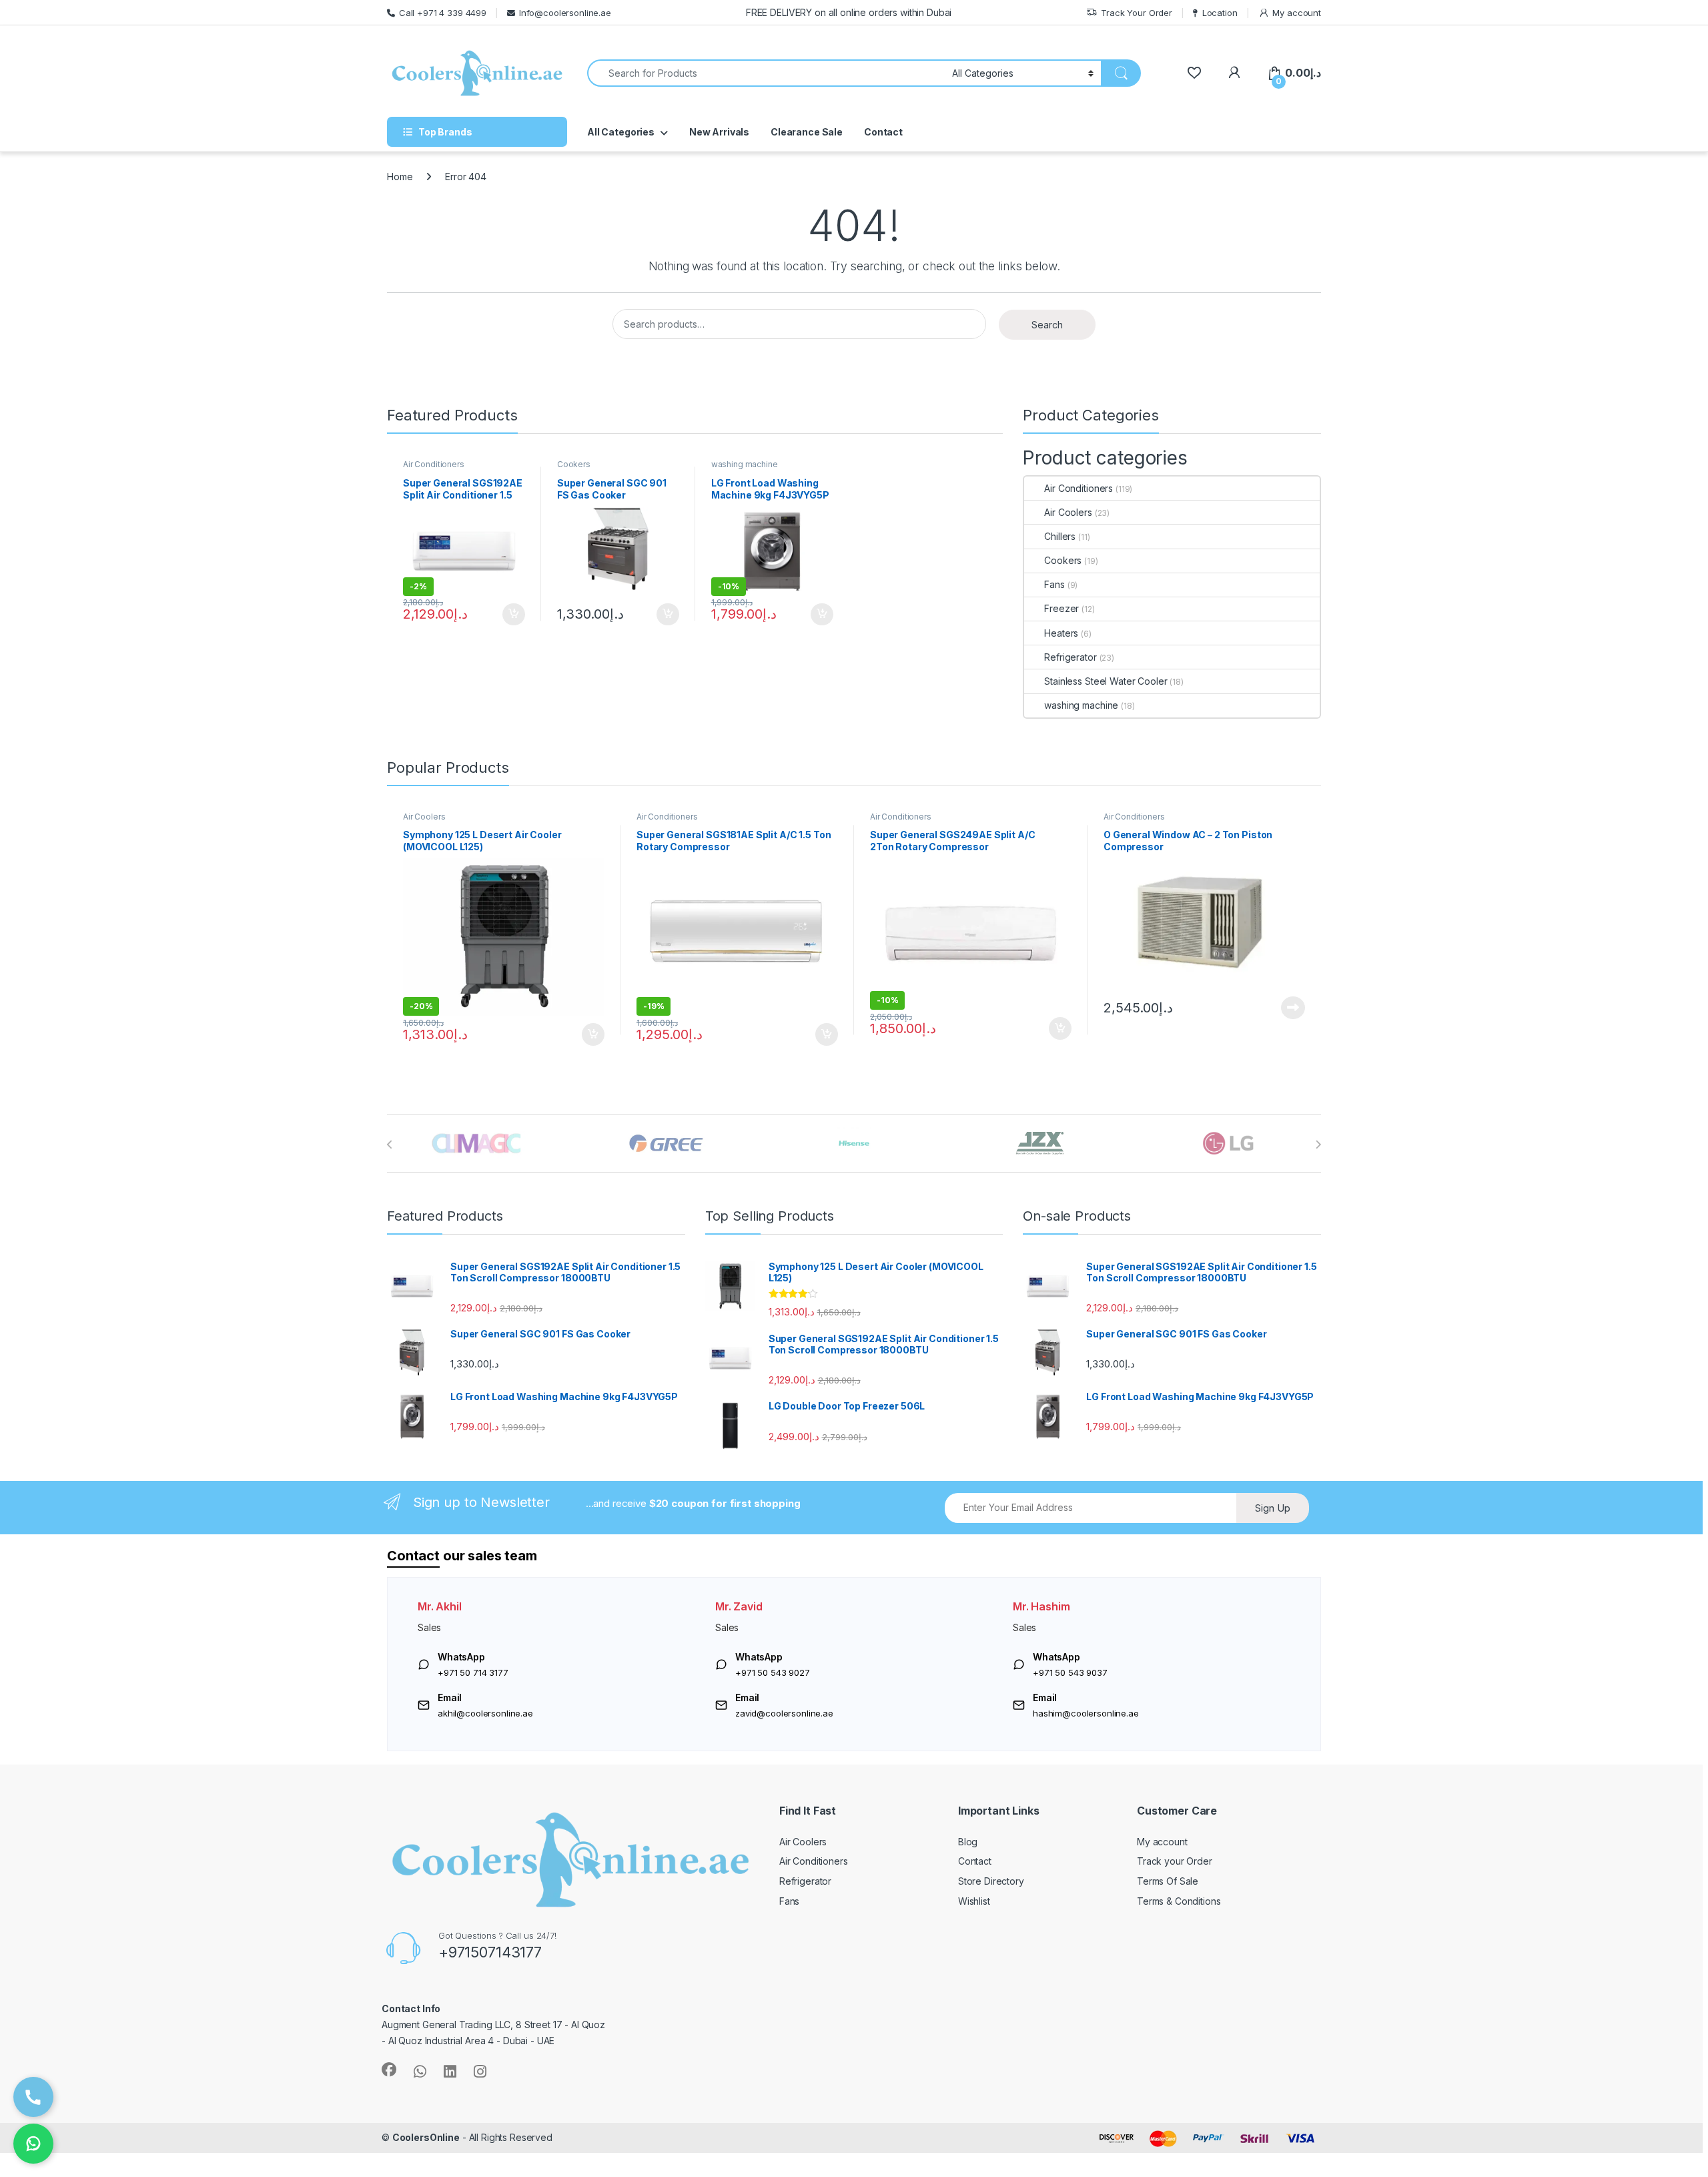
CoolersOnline (426, 2137)
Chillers (1060, 536)
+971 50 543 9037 (1070, 1672)
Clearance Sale (807, 132)
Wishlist (974, 1901)
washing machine (745, 464)
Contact (883, 132)
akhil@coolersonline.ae (485, 1713)
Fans (1054, 584)
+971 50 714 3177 (473, 1672)
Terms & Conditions (1179, 1901)
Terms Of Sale (1168, 1881)
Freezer (1061, 608)
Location (1220, 13)
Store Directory (991, 1881)
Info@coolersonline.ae (565, 13)
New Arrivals (719, 132)
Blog (968, 1842)
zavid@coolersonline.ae (784, 1713)
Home (400, 177)
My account (1297, 13)
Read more (1293, 1008)
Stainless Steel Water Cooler (1106, 681)
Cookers (574, 464)
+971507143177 (490, 1952)
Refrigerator (1070, 657)
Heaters (1061, 633)
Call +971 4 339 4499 (443, 13)
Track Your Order (1137, 13)
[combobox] (766, 73)
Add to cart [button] (514, 615)
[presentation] (390, 1145)
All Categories (621, 132)
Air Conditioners (434, 464)
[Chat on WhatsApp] (33, 2144)
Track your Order (1175, 1861)
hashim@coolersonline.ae (1086, 1713)
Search (1047, 325)
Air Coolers (1068, 512)
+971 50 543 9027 (773, 1672)
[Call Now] (33, 2097)
